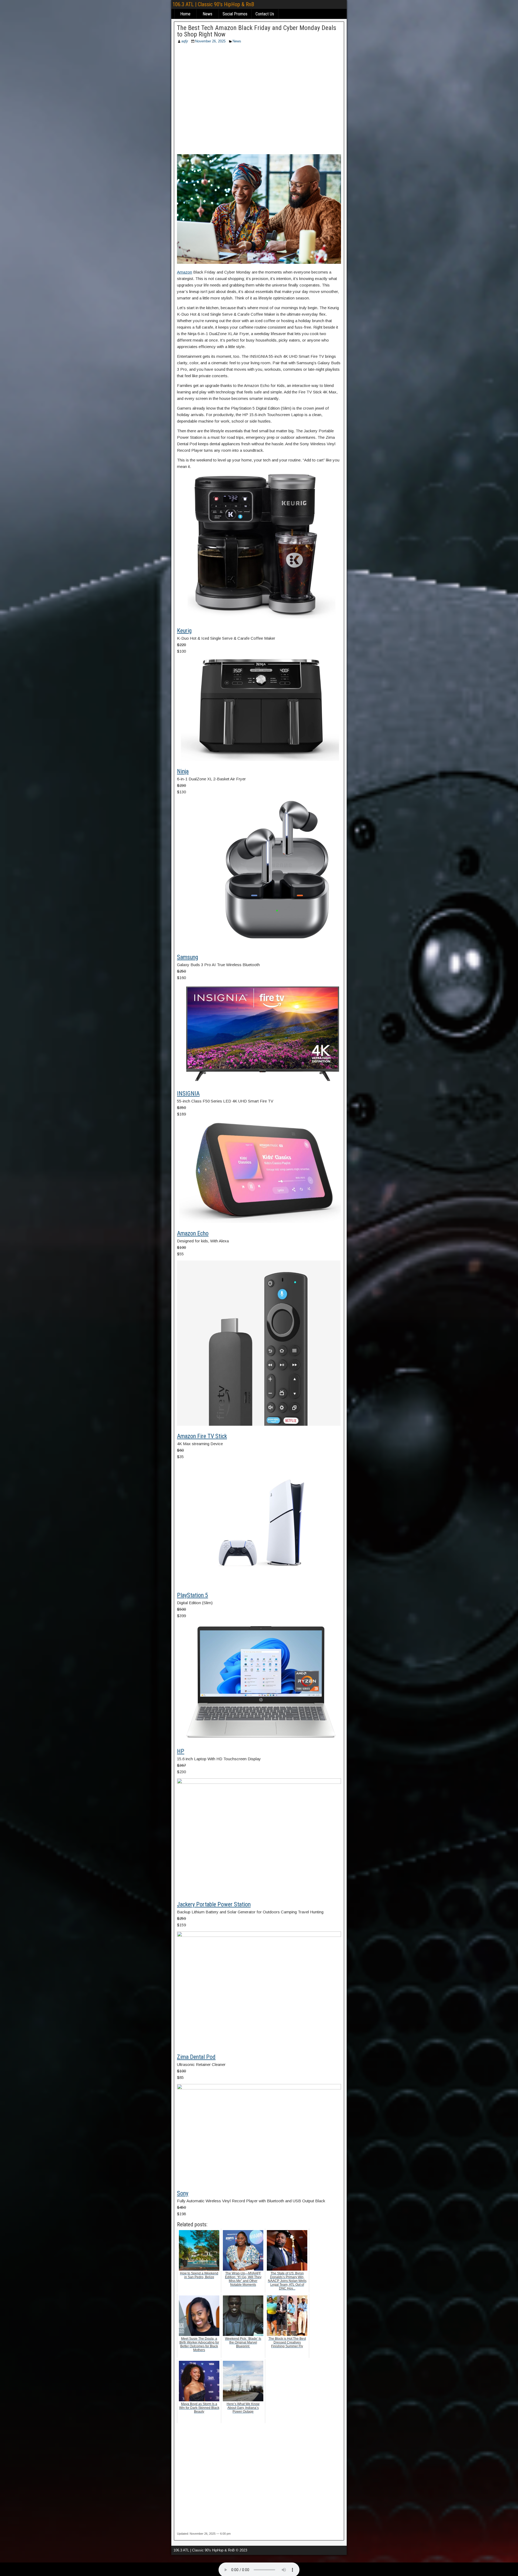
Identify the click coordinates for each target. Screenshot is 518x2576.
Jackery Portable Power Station (214, 1904)
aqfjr (185, 41)
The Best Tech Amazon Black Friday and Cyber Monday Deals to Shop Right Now (257, 31)
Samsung (188, 957)
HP (181, 1751)
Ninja (183, 771)
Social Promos (235, 14)
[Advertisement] (259, 101)
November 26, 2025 (210, 41)
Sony (183, 2193)
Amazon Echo (193, 1233)
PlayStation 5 (192, 1595)
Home (185, 14)
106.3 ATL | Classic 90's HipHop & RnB (213, 4)
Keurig (184, 631)
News (207, 14)
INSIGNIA (188, 1093)
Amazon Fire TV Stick (202, 1436)
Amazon (185, 272)
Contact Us (265, 14)
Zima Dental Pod (196, 2057)
